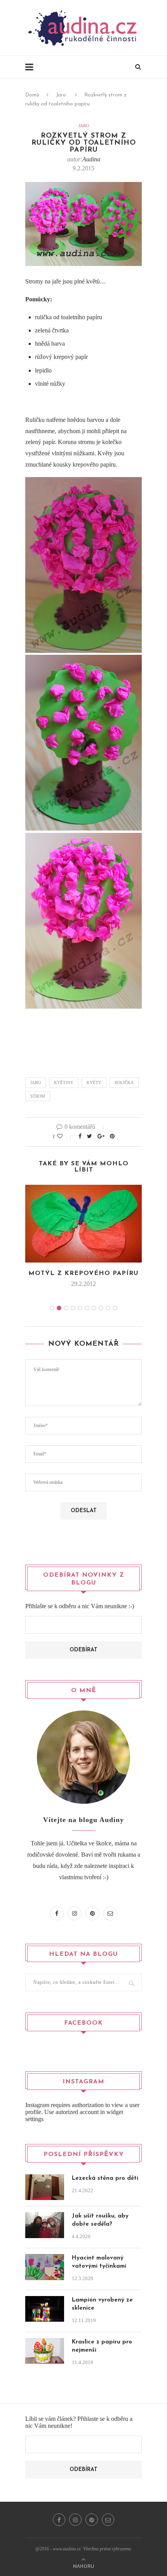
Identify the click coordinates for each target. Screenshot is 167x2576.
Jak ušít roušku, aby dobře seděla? (100, 2220)
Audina (91, 159)
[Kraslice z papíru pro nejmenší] (45, 2343)
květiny (64, 1083)
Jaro (61, 95)
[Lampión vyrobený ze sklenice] (45, 2301)
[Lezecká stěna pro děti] (45, 2180)
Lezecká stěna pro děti (105, 2178)
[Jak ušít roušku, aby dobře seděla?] (45, 2217)
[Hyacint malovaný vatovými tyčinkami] (45, 2259)
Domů (32, 95)
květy (94, 1083)
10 (115, 1308)
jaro (36, 1083)
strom (38, 1096)
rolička (124, 1083)
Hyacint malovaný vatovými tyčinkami (99, 2262)
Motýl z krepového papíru (83, 1273)
